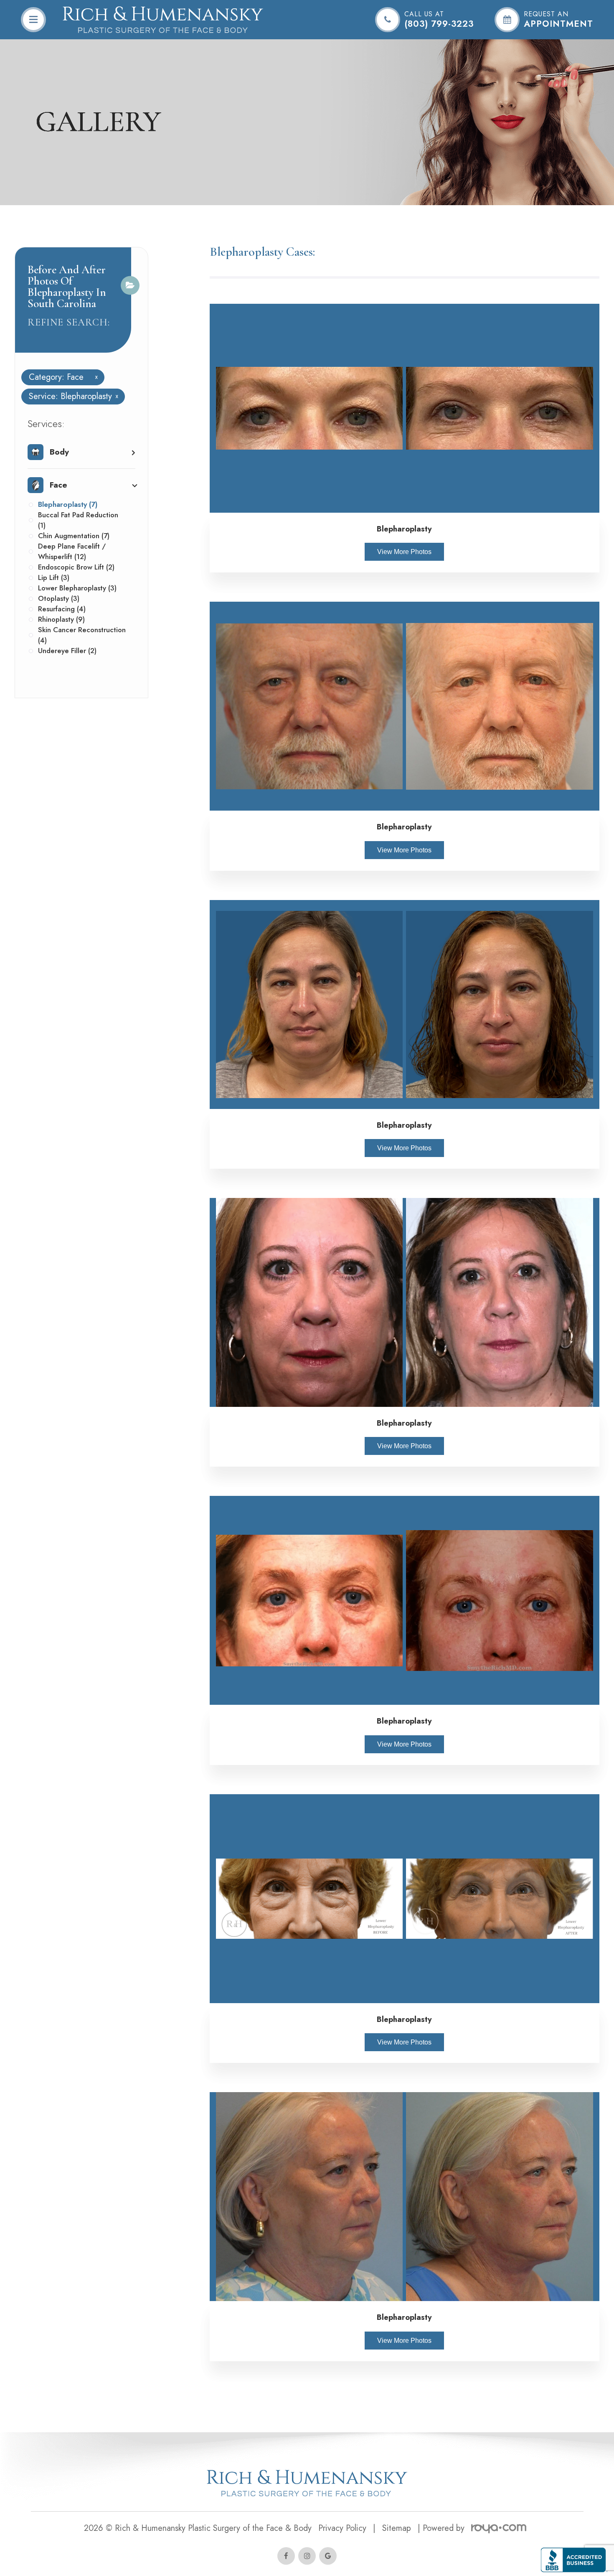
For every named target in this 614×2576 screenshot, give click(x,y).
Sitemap (397, 2528)
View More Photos (404, 552)
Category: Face (60, 377)
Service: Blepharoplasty (70, 397)
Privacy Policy (342, 2528)
